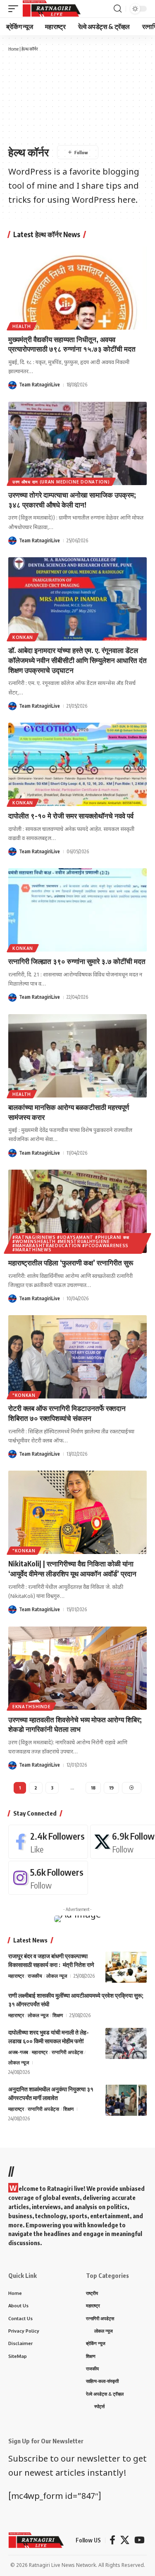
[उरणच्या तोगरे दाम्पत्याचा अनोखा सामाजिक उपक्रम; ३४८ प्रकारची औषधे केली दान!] (77, 443)
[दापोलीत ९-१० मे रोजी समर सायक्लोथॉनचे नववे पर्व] (77, 764)
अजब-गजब (18, 2052)
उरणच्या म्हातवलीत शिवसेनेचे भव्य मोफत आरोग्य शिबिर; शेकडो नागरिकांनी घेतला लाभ (75, 1724)
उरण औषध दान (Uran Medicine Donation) (61, 482)
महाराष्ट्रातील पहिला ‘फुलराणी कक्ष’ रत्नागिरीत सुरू (71, 1263)
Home (13, 49)
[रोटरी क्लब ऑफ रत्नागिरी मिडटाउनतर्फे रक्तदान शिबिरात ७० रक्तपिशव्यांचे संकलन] (77, 1357)
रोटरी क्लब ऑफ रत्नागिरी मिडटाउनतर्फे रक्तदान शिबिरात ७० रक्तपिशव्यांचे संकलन (67, 1413)
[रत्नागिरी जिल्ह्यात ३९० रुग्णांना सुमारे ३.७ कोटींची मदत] (77, 910)
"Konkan (24, 1395)
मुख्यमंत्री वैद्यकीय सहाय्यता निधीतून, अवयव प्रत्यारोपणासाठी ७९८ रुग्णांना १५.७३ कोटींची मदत (72, 344)
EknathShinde (31, 1707)
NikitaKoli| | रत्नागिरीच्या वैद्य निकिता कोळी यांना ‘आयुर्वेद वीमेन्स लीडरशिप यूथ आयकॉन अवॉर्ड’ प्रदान (72, 1568)
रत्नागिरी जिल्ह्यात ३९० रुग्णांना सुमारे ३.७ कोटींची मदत (77, 961)
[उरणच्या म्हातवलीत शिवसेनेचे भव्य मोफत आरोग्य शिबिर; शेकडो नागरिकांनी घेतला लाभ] (77, 1668)
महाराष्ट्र (16, 1976)
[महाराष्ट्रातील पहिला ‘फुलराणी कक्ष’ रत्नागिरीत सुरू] (77, 1211)
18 (93, 1788)
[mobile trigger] (15, 9)
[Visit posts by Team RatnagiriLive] (12, 385)
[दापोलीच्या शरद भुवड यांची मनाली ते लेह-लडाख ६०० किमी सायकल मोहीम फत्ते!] (126, 2043)
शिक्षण (58, 2015)
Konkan (23, 637)
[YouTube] (139, 2540)
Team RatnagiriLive (39, 385)
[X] (125, 2540)
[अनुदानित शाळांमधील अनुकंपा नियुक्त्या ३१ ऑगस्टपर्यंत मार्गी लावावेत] (126, 2100)
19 (111, 1788)
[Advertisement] (77, 98)
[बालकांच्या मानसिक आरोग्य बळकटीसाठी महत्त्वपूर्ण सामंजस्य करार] (77, 1056)
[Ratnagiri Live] (51, 9)
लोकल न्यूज (57, 1976)
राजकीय (35, 1976)
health (22, 326)
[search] (118, 9)
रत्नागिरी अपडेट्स (67, 2052)
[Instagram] (48, 1878)
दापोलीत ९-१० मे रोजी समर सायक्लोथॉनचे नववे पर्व (71, 816)
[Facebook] (48, 1842)
